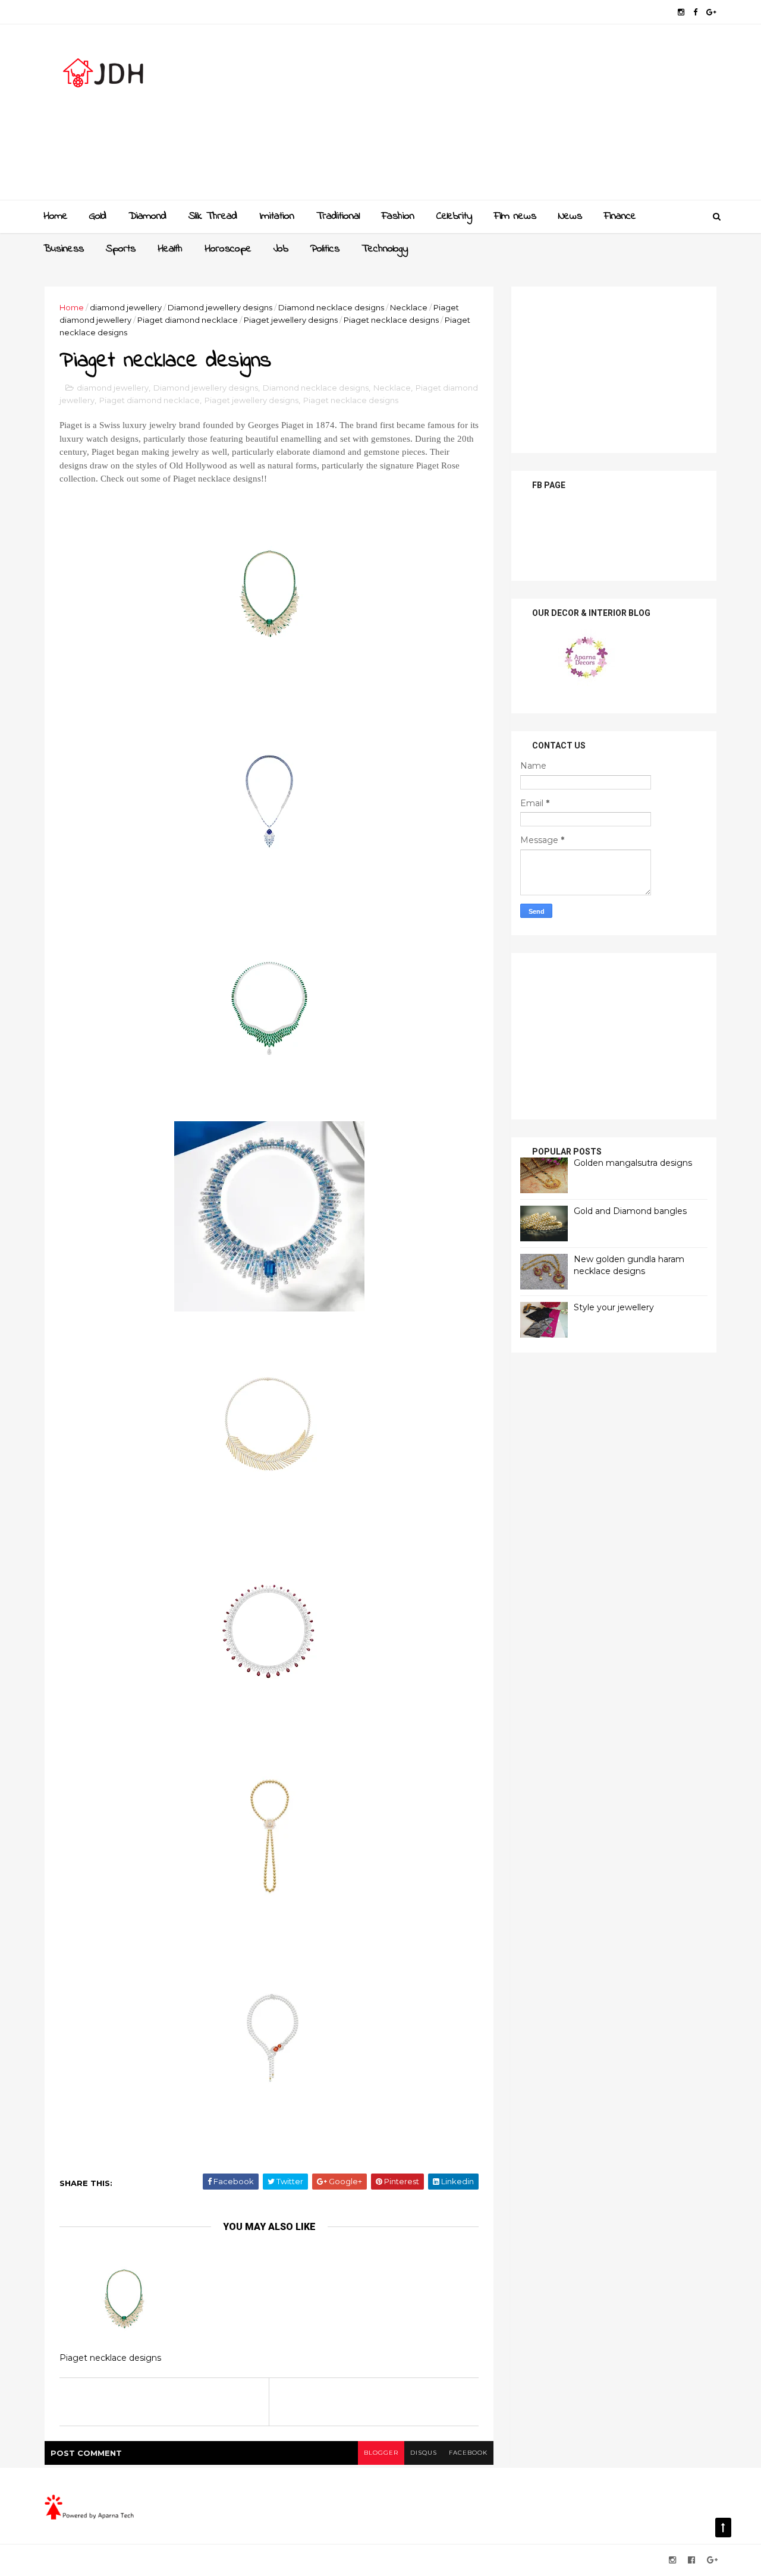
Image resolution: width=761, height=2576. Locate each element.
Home (56, 216)
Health (170, 249)
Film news (515, 216)
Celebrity (454, 216)
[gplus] (711, 12)
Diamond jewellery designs (220, 307)
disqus (424, 2453)
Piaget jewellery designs (291, 320)
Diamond (147, 216)
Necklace (409, 307)
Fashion (398, 216)
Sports (121, 249)
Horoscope (228, 249)
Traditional (338, 216)
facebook (468, 2453)
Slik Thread (213, 216)
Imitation (277, 216)
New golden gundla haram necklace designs (629, 1265)
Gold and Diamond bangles (630, 1211)
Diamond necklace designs (331, 307)
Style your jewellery (614, 1307)
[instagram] (681, 12)
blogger (381, 2453)
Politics (325, 249)
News (570, 216)
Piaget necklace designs (391, 320)
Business (64, 249)
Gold (98, 216)
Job (281, 249)
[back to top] (723, 2528)
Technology (385, 249)
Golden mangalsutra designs (633, 1163)
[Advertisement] (500, 117)
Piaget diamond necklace (188, 320)
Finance (620, 216)
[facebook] (695, 12)
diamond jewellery (126, 307)
